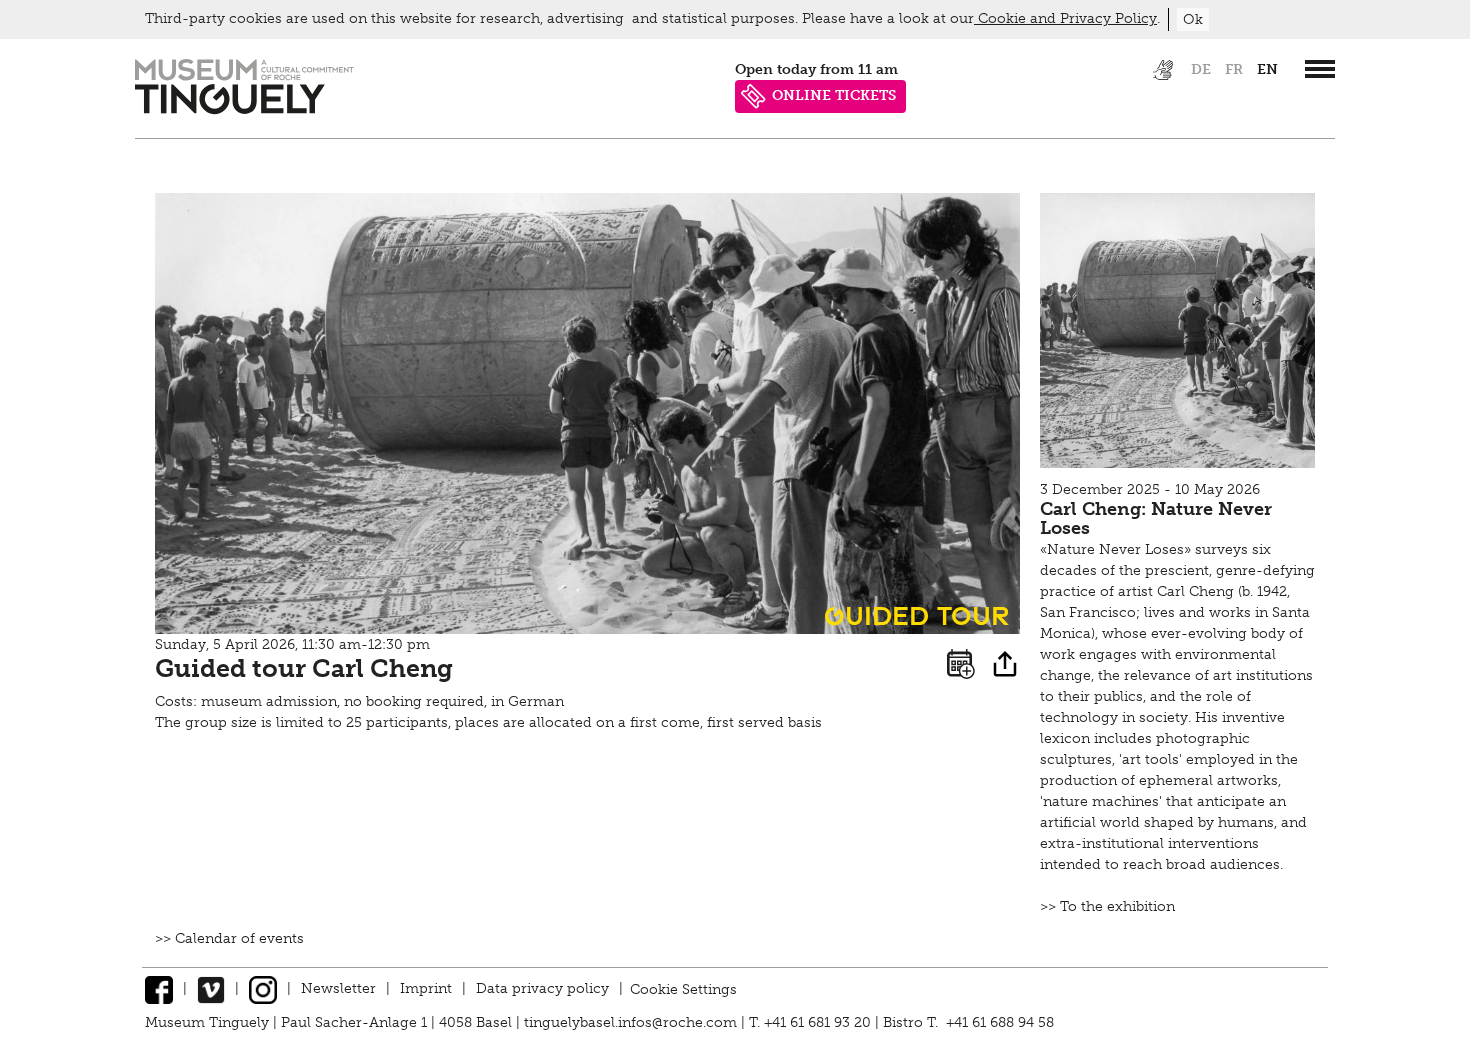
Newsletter (338, 988)
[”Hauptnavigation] (1320, 69)
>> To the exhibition (1107, 906)
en (1267, 69)
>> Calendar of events (229, 938)
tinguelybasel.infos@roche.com (632, 1022)
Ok (1193, 19)
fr (1234, 69)
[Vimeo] (211, 988)
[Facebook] (159, 988)
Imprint (426, 988)
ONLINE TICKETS (834, 95)
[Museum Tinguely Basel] (244, 109)
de (1201, 69)
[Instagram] (263, 988)
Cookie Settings (683, 988)
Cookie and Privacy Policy (1065, 18)
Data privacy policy (542, 988)
